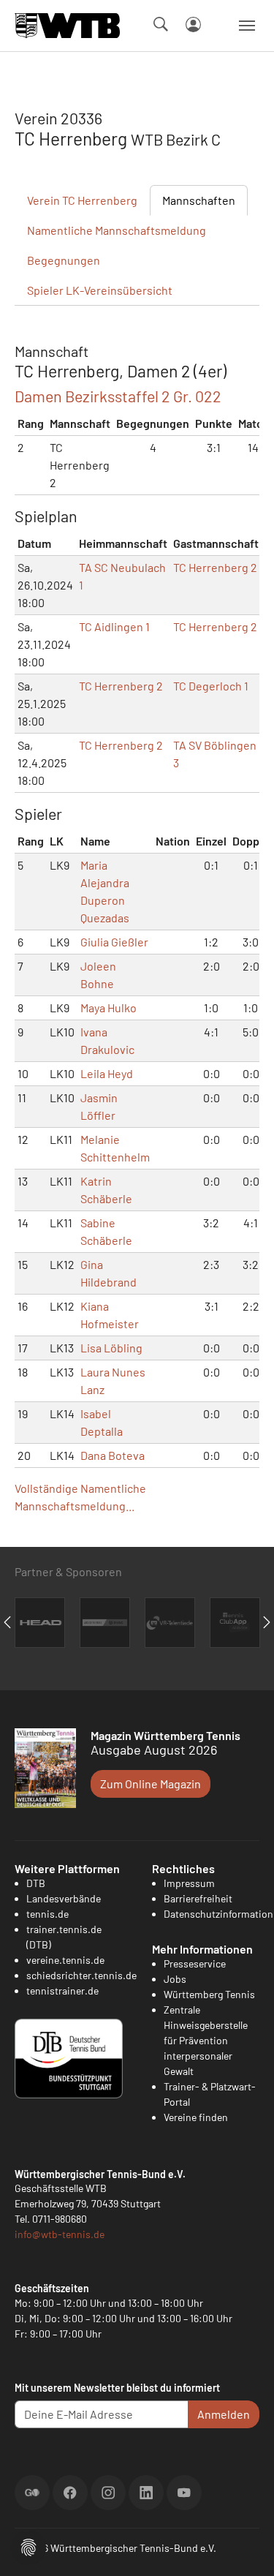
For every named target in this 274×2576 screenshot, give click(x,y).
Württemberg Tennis (209, 1994)
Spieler (100, 290)
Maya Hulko (109, 1008)
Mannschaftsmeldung (117, 230)
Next (267, 1622)
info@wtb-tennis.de (60, 2234)
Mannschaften (199, 200)
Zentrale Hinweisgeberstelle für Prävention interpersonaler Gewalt (206, 2040)
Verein (82, 200)
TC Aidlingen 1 (114, 626)
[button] (28, 2546)
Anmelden (224, 2414)
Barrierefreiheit (198, 1898)
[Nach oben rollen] (246, 2547)
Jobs (175, 1979)
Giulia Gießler (114, 942)
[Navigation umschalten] (247, 26)
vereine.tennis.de (65, 1960)
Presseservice (195, 1963)
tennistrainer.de (62, 1991)
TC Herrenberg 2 (215, 567)
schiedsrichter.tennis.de (81, 1975)
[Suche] (161, 24)
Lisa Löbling (111, 1348)
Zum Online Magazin (151, 1784)
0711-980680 (60, 2219)
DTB (36, 1883)
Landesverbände (64, 1898)
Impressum (189, 1883)
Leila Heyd (107, 1073)
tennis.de (47, 1914)
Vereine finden (196, 2117)
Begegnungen (64, 260)
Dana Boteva (113, 1455)
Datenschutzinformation (218, 1914)
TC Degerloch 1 (211, 686)
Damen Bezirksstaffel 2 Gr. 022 (118, 396)
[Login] (193, 25)
